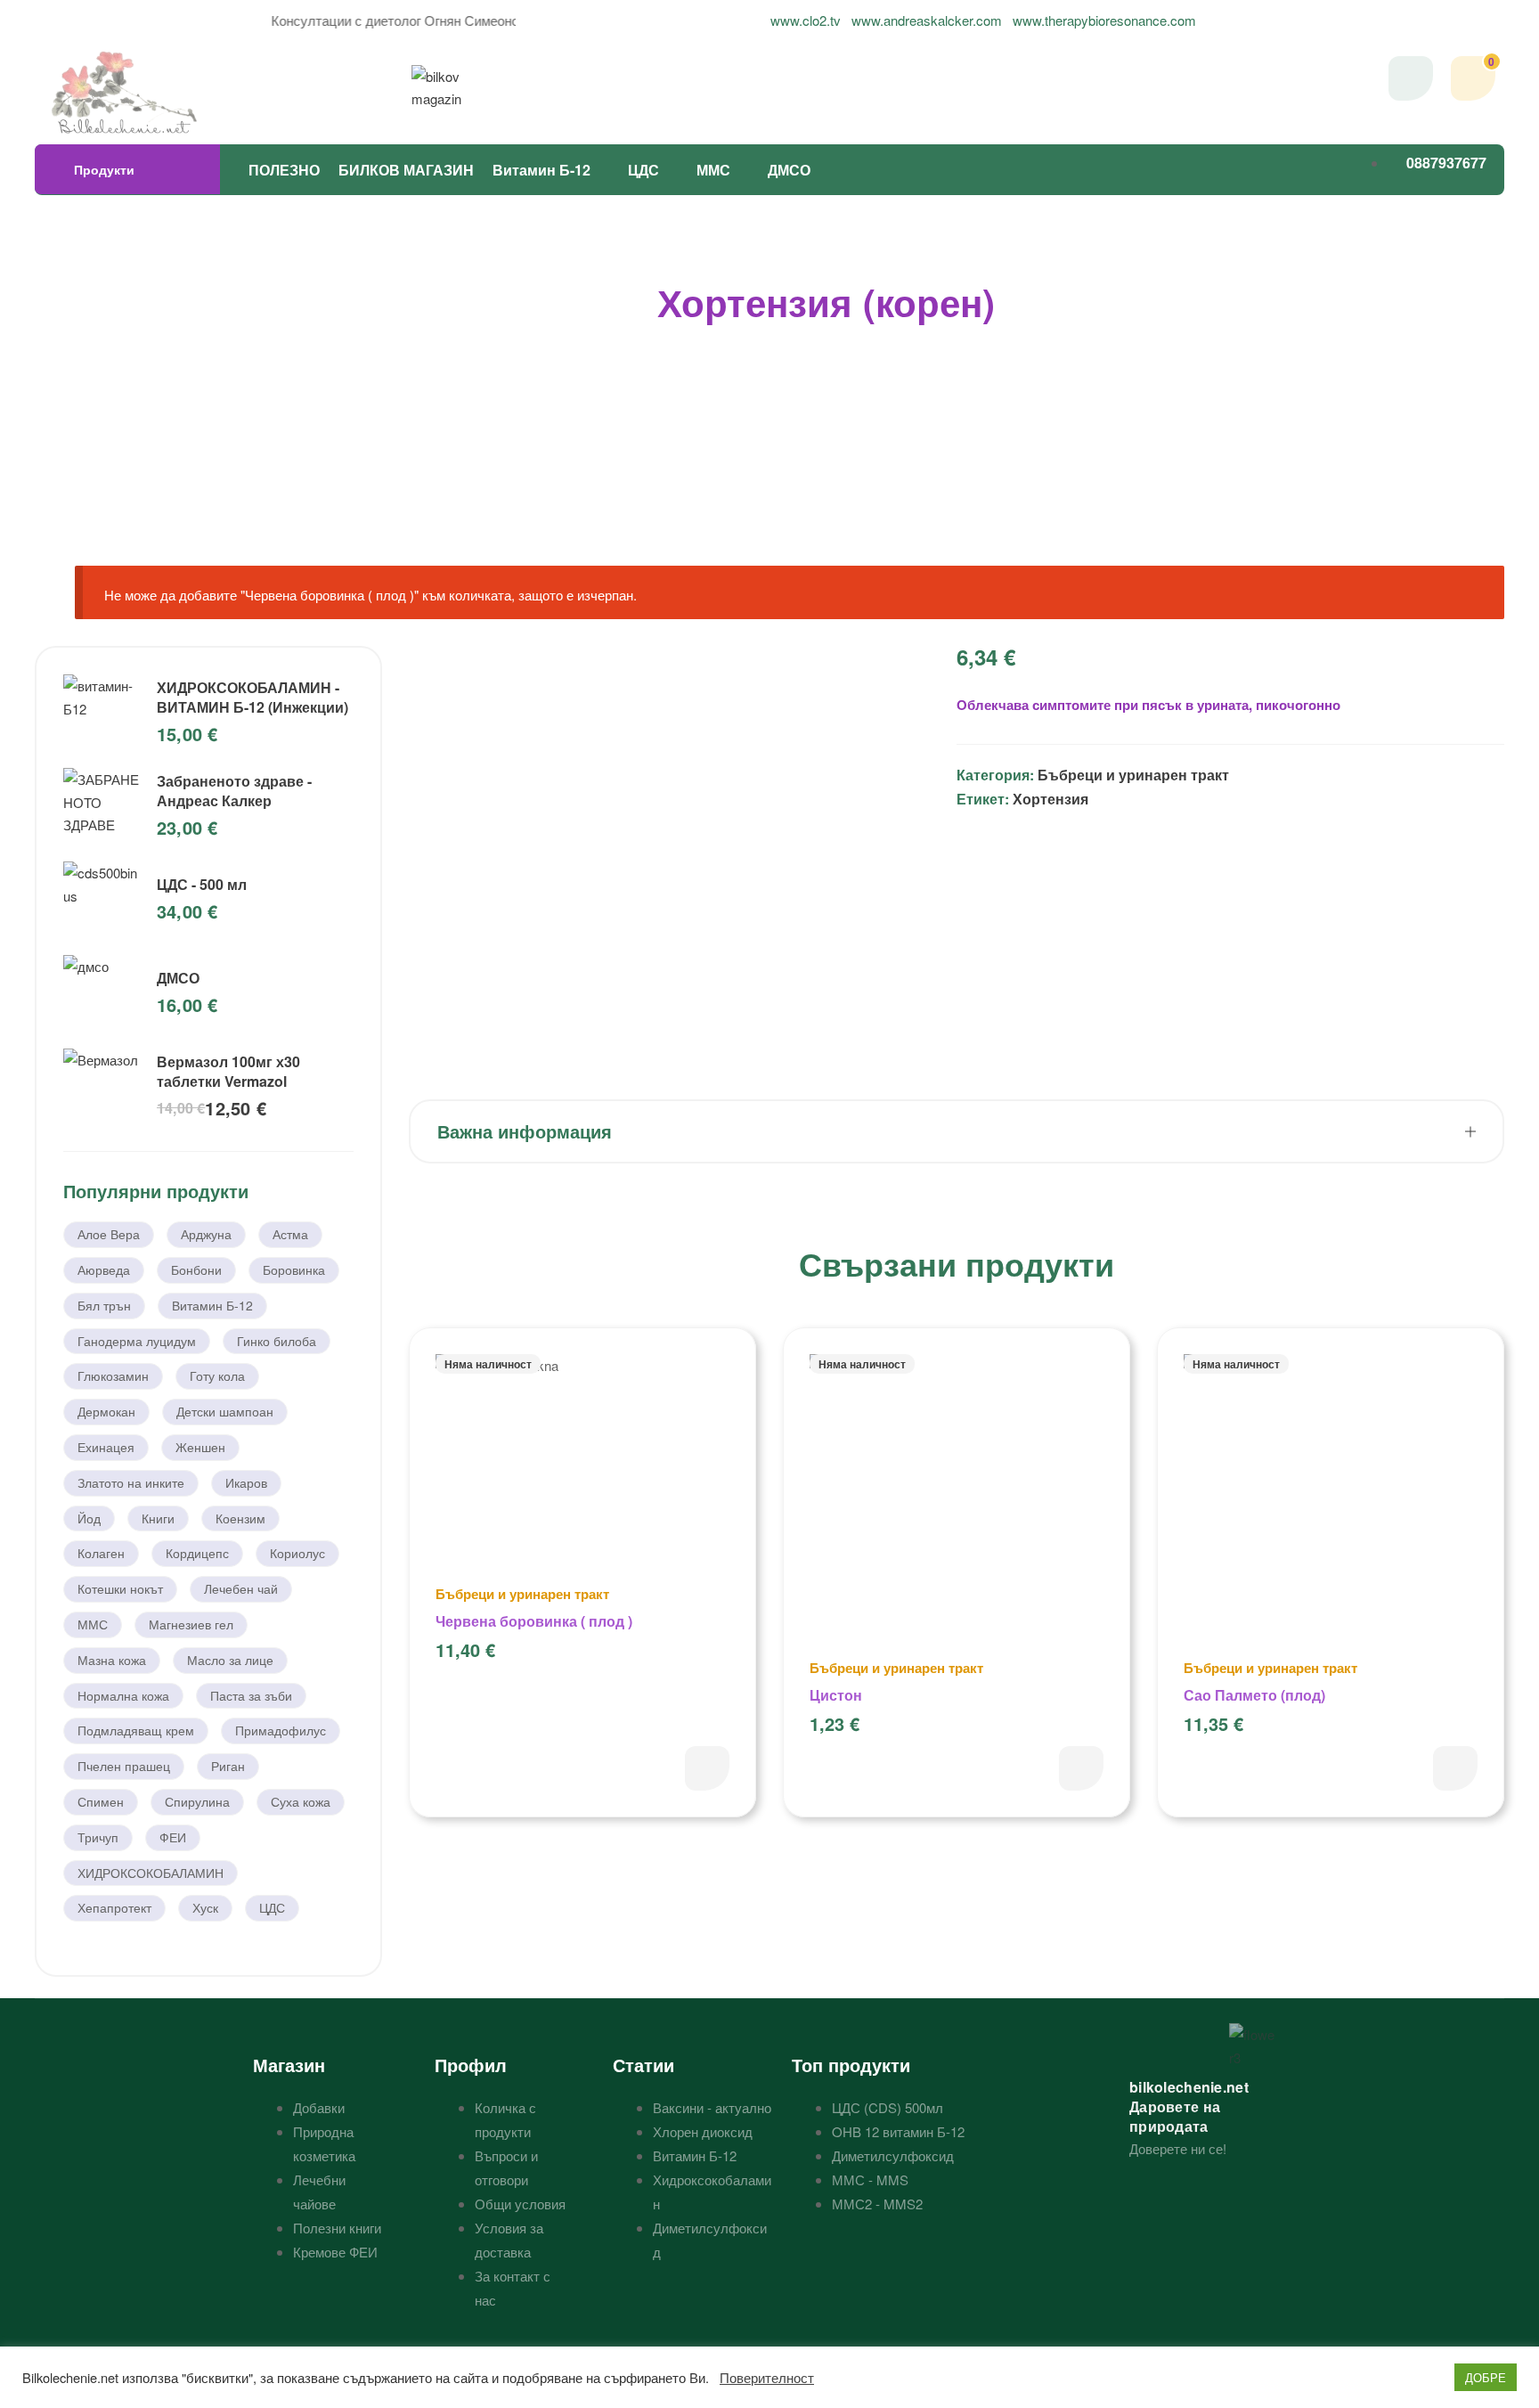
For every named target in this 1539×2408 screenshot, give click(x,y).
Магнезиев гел (191, 1624)
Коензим (240, 1518)
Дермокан (106, 1411)
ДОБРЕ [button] (1486, 2377)
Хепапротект (114, 1907)
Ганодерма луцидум (137, 1341)
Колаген (101, 1553)
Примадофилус (281, 1730)
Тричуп (98, 1837)
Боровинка (294, 1269)
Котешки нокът (120, 1588)
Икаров (246, 1482)
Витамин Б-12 (541, 170)
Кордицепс (197, 1553)
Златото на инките (131, 1482)
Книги (158, 1518)
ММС (713, 170)
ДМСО (789, 170)
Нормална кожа (123, 1695)
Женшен (200, 1447)
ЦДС (643, 170)
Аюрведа (104, 1269)
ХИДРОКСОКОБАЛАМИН (151, 1873)
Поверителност (767, 2378)
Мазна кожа (112, 1660)
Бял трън (104, 1305)
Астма (290, 1234)
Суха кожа (301, 1801)
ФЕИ (173, 1837)
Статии (643, 2065)
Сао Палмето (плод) (1254, 1695)
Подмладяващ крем (136, 1730)
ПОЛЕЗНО (284, 170)
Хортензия (1050, 799)
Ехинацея (106, 1447)
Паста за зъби (251, 1695)
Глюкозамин (113, 1375)
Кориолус (297, 1553)
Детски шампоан (225, 1411)
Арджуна (206, 1234)
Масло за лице (230, 1660)
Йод (89, 1518)
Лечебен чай (241, 1588)
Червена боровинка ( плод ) (534, 1621)
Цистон (836, 1695)
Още (707, 1768)
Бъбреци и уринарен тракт (1133, 775)
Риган (228, 1766)
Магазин (289, 2065)
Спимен (101, 1801)
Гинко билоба (277, 1341)
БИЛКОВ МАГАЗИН (406, 170)
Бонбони (196, 1269)
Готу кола (217, 1375)
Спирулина (197, 1801)
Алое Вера (109, 1234)
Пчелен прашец (124, 1766)
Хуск (205, 1907)
